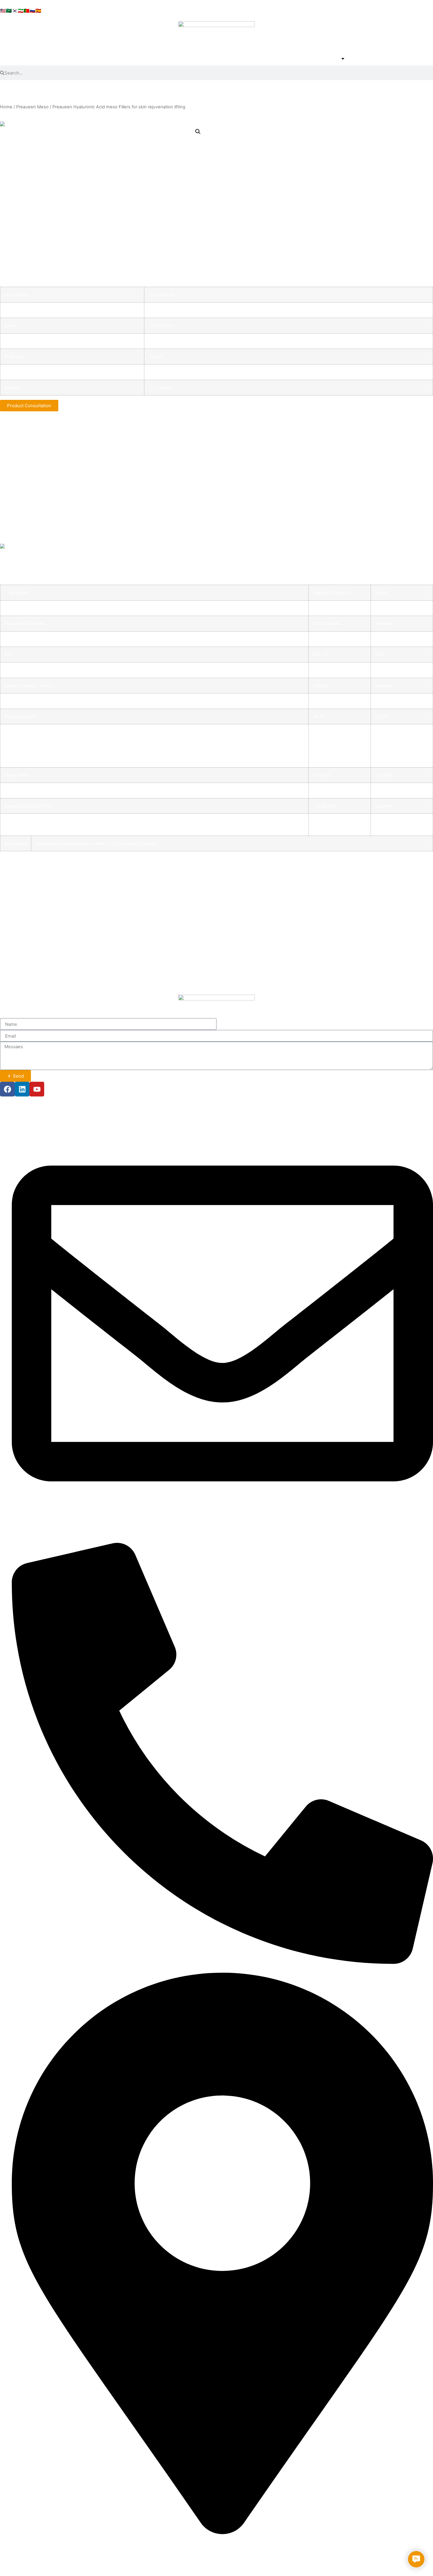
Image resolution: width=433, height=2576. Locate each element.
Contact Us (414, 59)
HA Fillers (16, 899)
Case (363, 59)
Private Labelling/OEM (31, 954)
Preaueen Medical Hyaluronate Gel (44, 913)
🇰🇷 (15, 11)
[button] (198, 132)
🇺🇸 (3, 11)
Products (328, 59)
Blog (385, 59)
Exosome (16, 967)
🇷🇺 (32, 11)
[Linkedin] (22, 1089)
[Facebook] (7, 1089)
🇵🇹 (27, 11)
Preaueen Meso (32, 107)
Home (265, 59)
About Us (295, 59)
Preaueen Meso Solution (33, 940)
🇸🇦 (9, 11)
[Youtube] (37, 1089)
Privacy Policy (31, 2564)
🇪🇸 (38, 11)
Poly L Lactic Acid (26, 981)
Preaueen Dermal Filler (31, 886)
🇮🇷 (21, 11)
